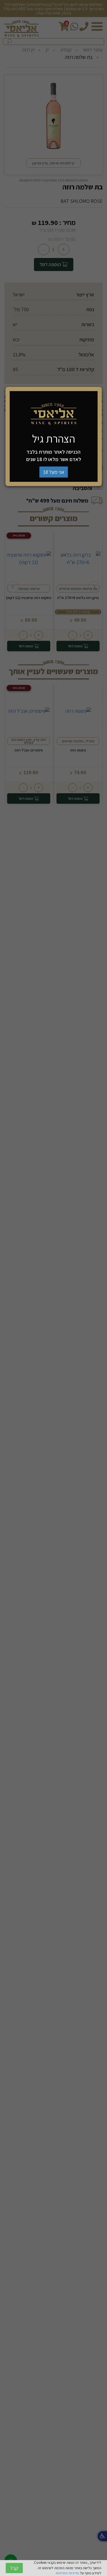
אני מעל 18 (54, 472)
